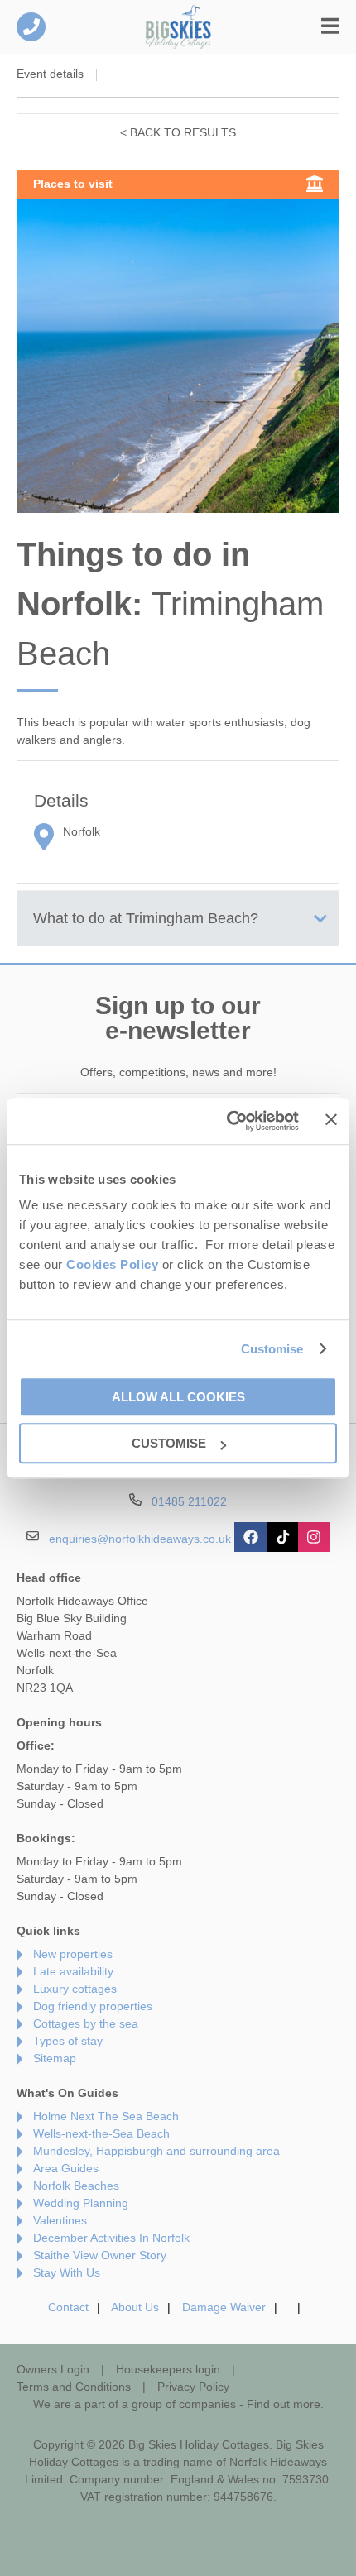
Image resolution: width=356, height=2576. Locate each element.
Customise (272, 1349)
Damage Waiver (224, 2307)
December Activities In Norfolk (111, 2238)
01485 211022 (31, 27)
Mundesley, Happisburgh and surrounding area (156, 2151)
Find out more (284, 2404)
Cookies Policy (112, 1264)
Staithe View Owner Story (100, 2255)
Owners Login (53, 2369)
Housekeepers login (168, 2369)
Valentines (60, 2220)
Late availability (73, 1971)
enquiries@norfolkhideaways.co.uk (140, 1538)
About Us (135, 2307)
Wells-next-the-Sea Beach (101, 2133)
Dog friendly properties (93, 2006)
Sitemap (55, 2058)
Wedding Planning (81, 2203)
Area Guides (66, 2168)
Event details (50, 74)
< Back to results (178, 132)
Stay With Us (67, 2272)
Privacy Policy (193, 2387)
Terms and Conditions (74, 2387)
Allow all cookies (178, 1397)
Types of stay (68, 2041)
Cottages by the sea (86, 2023)
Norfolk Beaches (76, 2186)
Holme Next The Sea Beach (106, 2116)
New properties (73, 1954)
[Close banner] (331, 1120)
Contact (68, 2307)
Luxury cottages (75, 1989)
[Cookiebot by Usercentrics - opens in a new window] (228, 1121)
